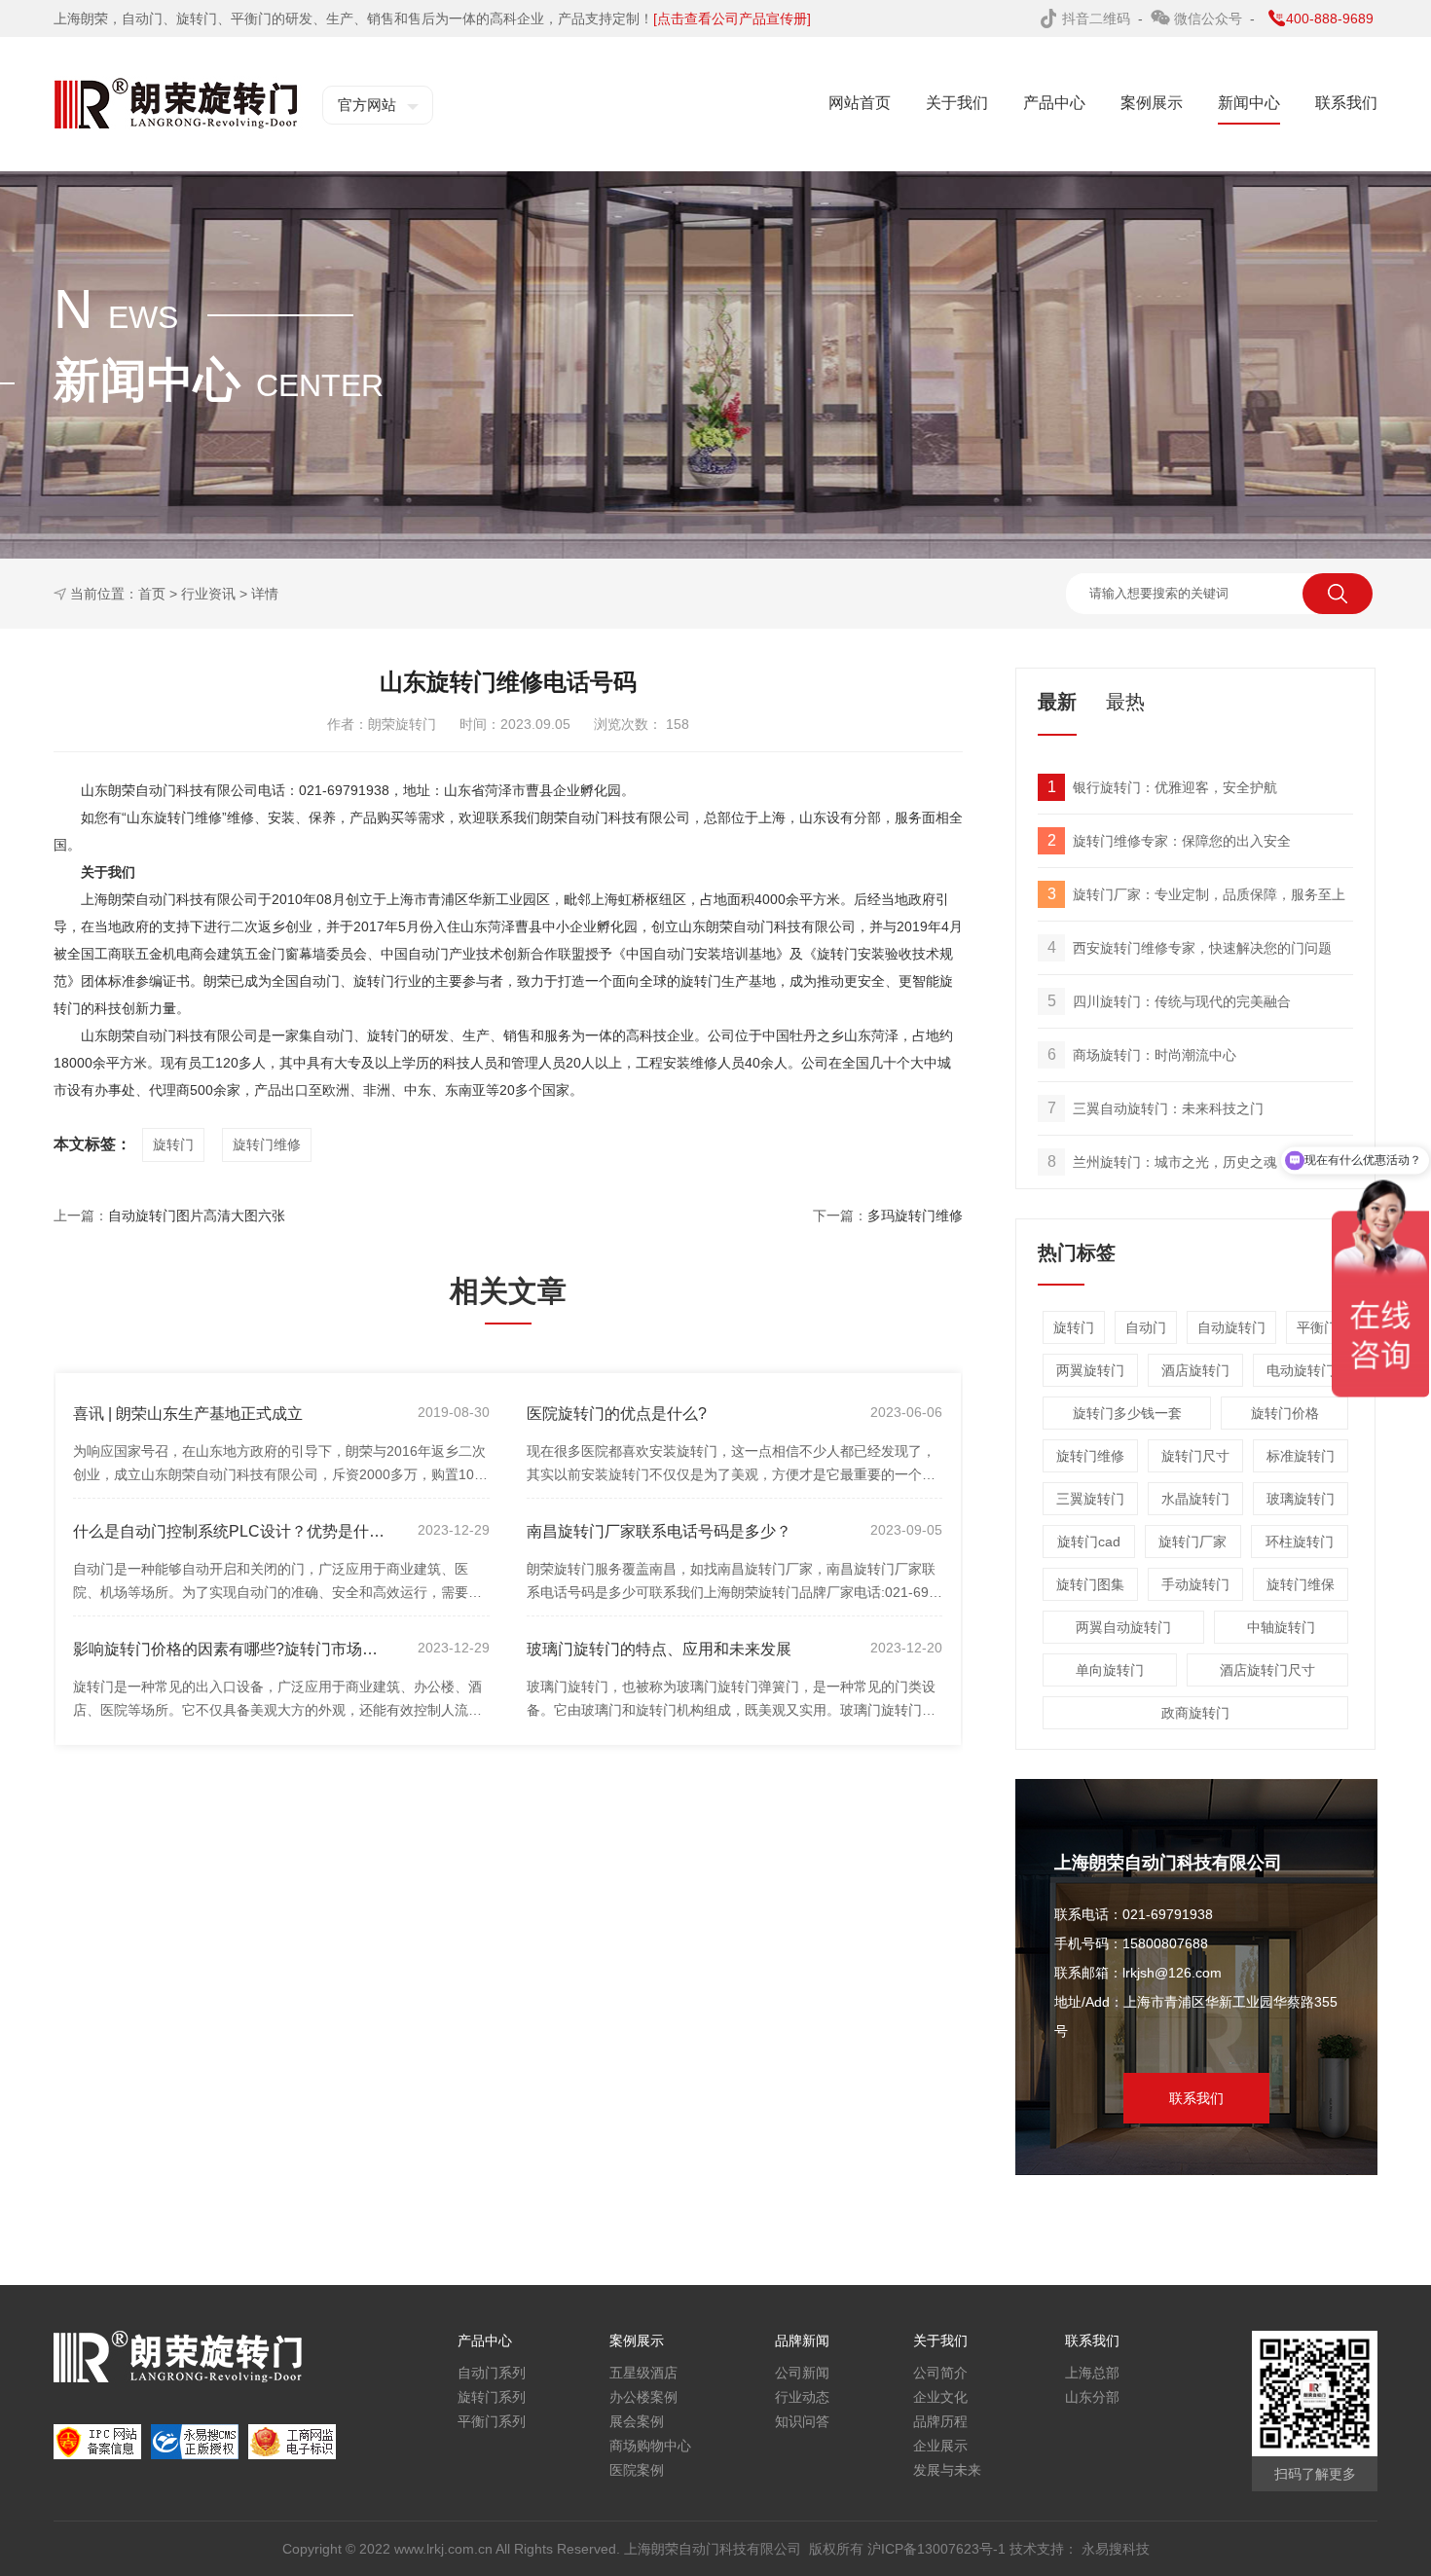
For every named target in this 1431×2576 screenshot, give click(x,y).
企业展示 (940, 2446)
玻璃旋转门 (1301, 1499)
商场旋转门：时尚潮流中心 (1142, 1054)
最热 (1125, 702)
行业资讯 (208, 594)
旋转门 (173, 1144)
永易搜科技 (1116, 2549)
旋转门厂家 (1192, 1542)
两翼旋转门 (1090, 1370)
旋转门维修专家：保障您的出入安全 (1170, 840)
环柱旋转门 (1300, 1542)
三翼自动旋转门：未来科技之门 (1156, 1108)
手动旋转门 (1195, 1584)
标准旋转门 (1301, 1456)
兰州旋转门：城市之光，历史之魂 (1163, 1161)
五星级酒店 (643, 2373)
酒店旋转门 (1195, 1370)
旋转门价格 (1285, 1413)
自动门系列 (492, 2373)
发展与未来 (947, 2470)
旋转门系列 (492, 2397)
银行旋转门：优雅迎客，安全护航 (1163, 787)
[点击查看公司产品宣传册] (732, 18)
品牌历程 (940, 2421)
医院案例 (637, 2470)
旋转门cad (1089, 1542)
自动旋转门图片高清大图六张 (197, 1215)
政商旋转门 (1195, 1713)
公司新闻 (802, 2373)
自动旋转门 (1231, 1327)
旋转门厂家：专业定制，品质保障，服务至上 (1197, 894)
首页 (152, 594)
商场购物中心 (650, 2446)
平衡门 (1317, 1327)
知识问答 (802, 2421)
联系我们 (1196, 2098)
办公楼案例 (643, 2397)
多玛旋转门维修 (915, 1215)
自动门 (1146, 1327)
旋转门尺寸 (1195, 1456)
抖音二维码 (1098, 18)
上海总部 (1092, 2373)
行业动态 (802, 2397)
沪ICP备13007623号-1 (938, 2549)
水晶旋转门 (1195, 1499)
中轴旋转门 (1281, 1627)
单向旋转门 (1110, 1670)
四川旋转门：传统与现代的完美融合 (1170, 1001)
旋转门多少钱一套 (1127, 1413)
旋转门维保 (1301, 1584)
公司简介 (940, 2373)
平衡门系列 (492, 2421)
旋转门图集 (1090, 1584)
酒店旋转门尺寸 (1267, 1670)
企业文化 (940, 2397)
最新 (1057, 702)
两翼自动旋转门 (1123, 1627)
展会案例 (637, 2421)
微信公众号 (1210, 18)
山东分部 (1092, 2397)
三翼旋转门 (1090, 1499)
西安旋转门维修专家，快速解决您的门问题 (1190, 947)
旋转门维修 (267, 1144)
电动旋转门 (1301, 1370)
